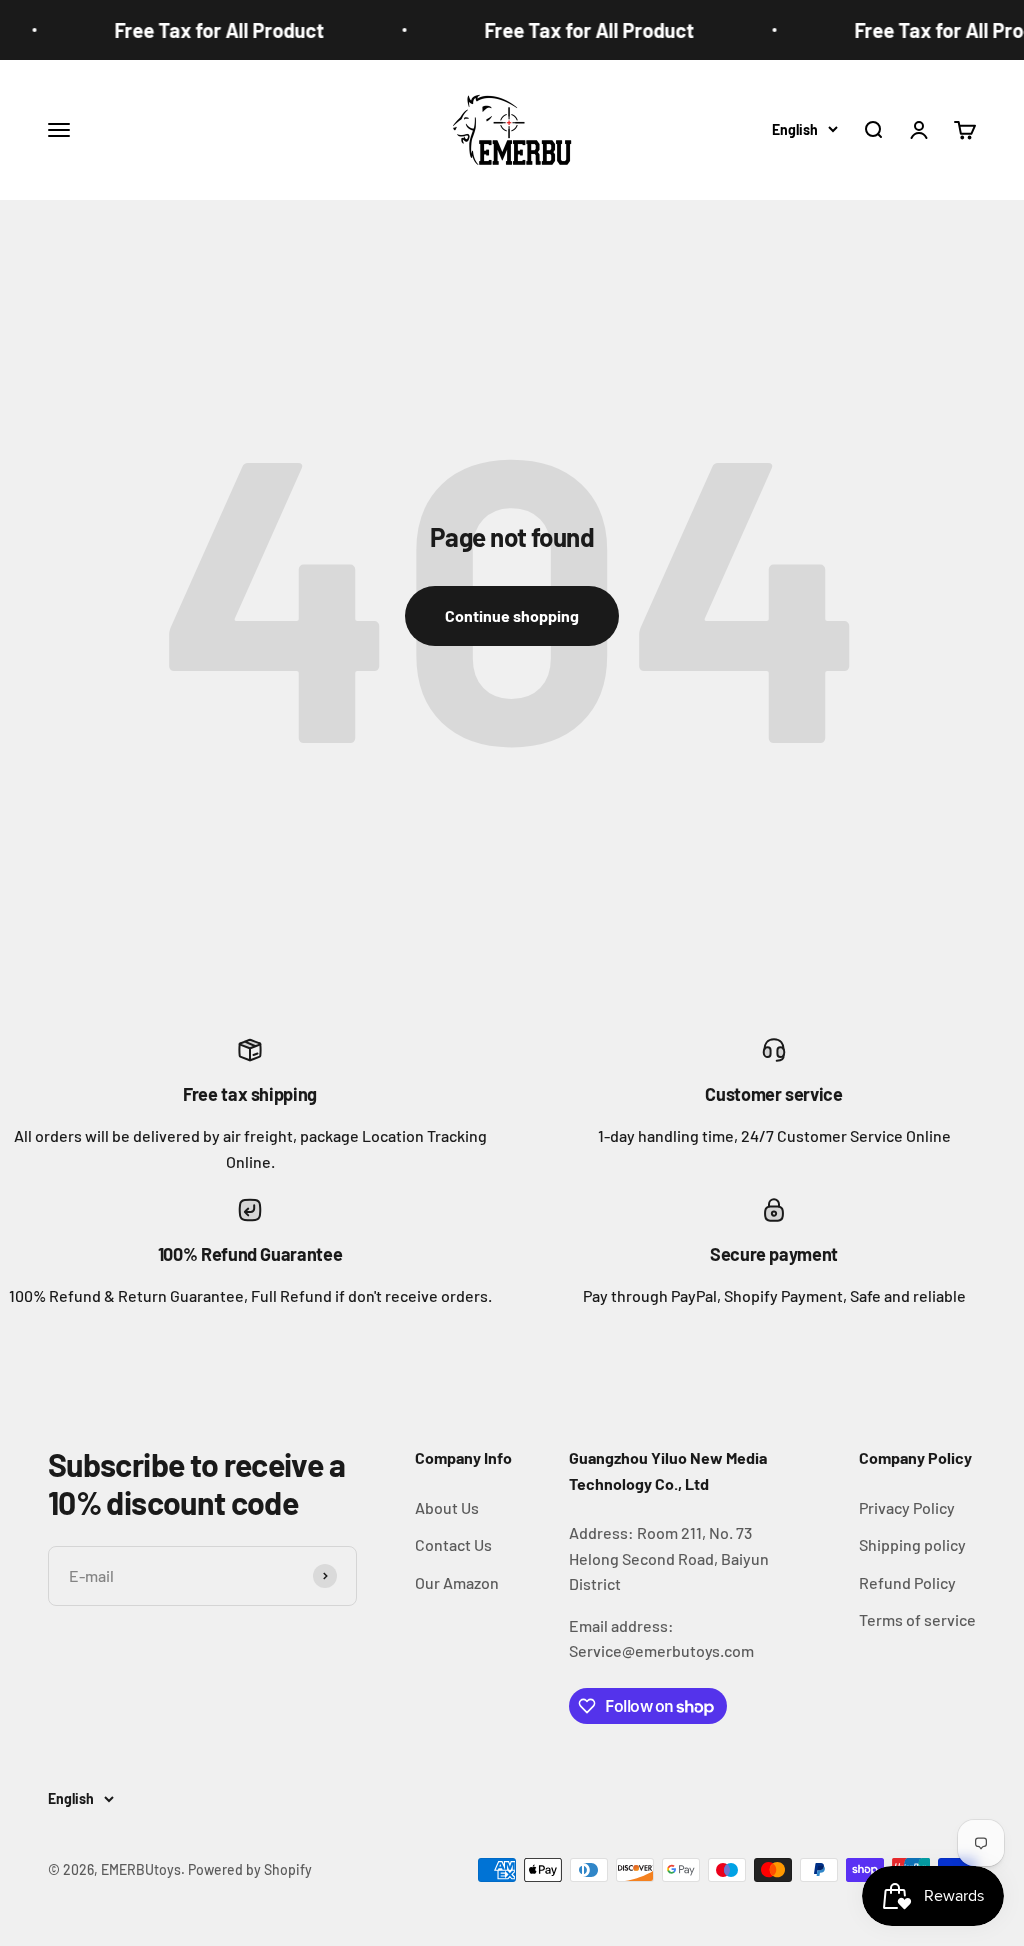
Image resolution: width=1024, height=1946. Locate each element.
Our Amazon (457, 1582)
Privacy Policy (907, 1507)
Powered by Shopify (250, 1869)
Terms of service (917, 1619)
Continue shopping (512, 615)
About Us (447, 1507)
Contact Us (453, 1544)
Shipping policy (912, 1544)
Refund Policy (907, 1582)
